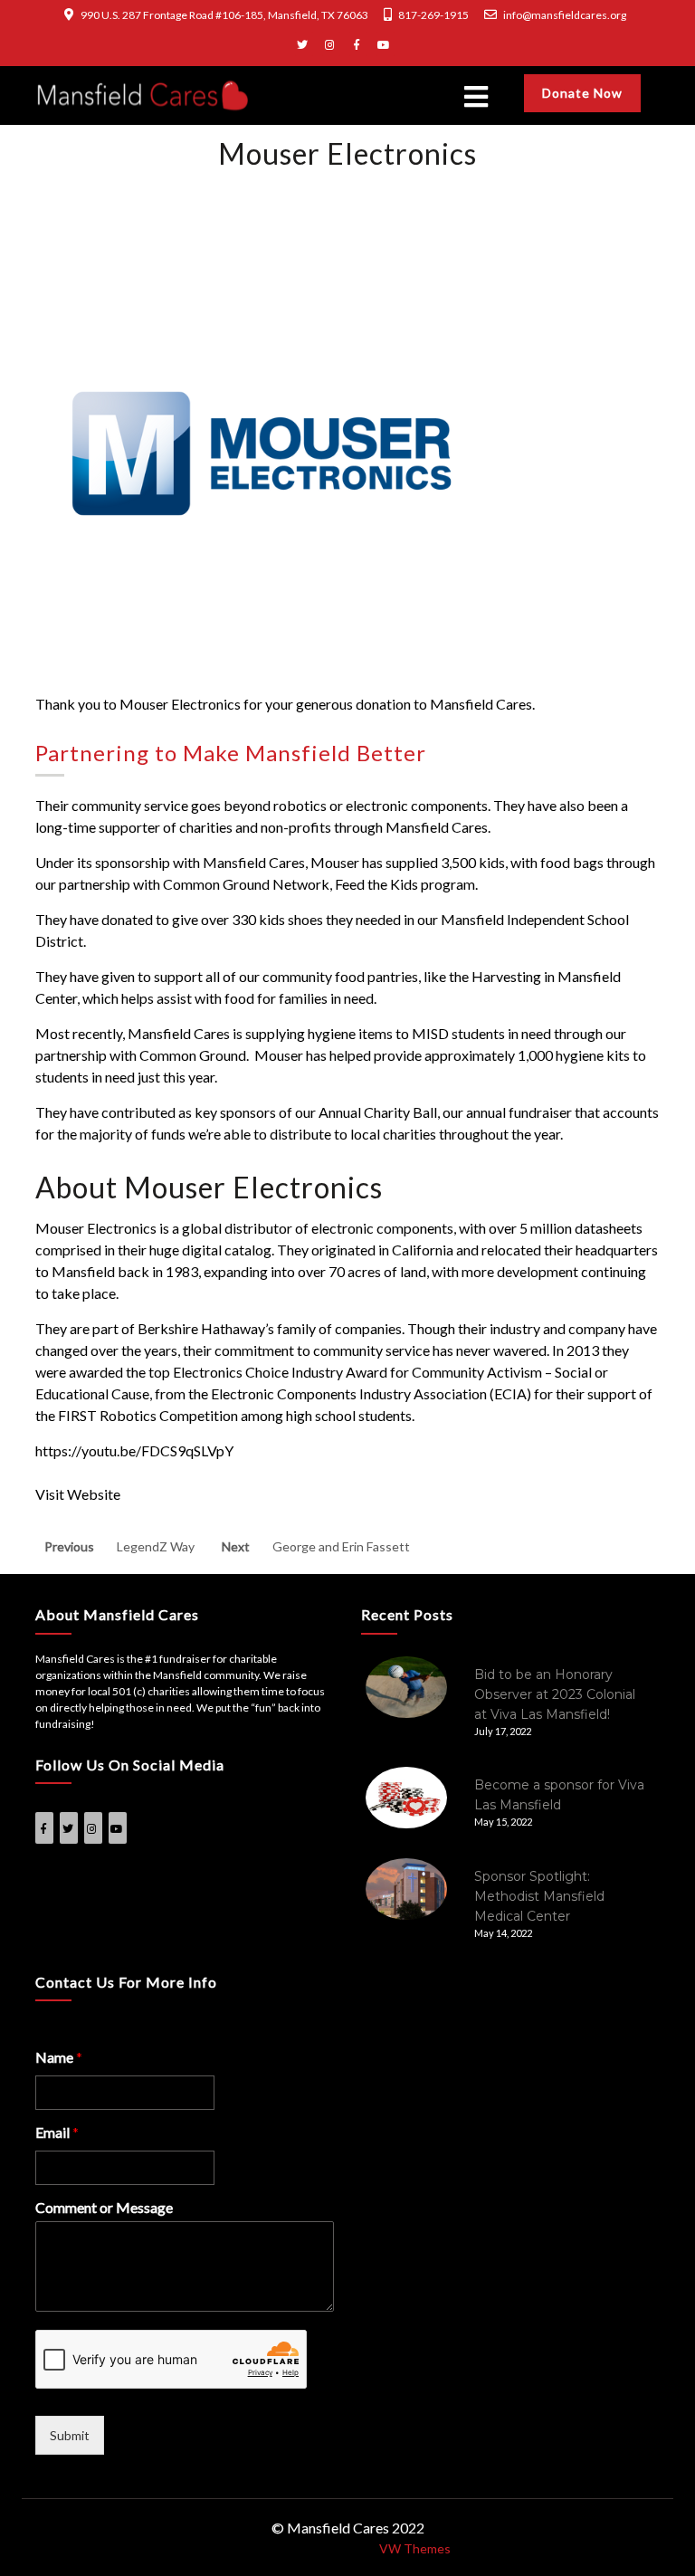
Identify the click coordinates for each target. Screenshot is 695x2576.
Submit (70, 2435)
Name (59, 2057)
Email (57, 2132)
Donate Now (582, 93)
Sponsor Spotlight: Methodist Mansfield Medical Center (539, 1896)
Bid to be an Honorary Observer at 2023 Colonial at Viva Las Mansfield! (555, 1694)
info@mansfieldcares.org (565, 15)
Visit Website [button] (78, 1494)
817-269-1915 (433, 15)
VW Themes (414, 2548)
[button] (347, 96)
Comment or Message (104, 2207)
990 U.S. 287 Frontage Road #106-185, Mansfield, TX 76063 (224, 15)
